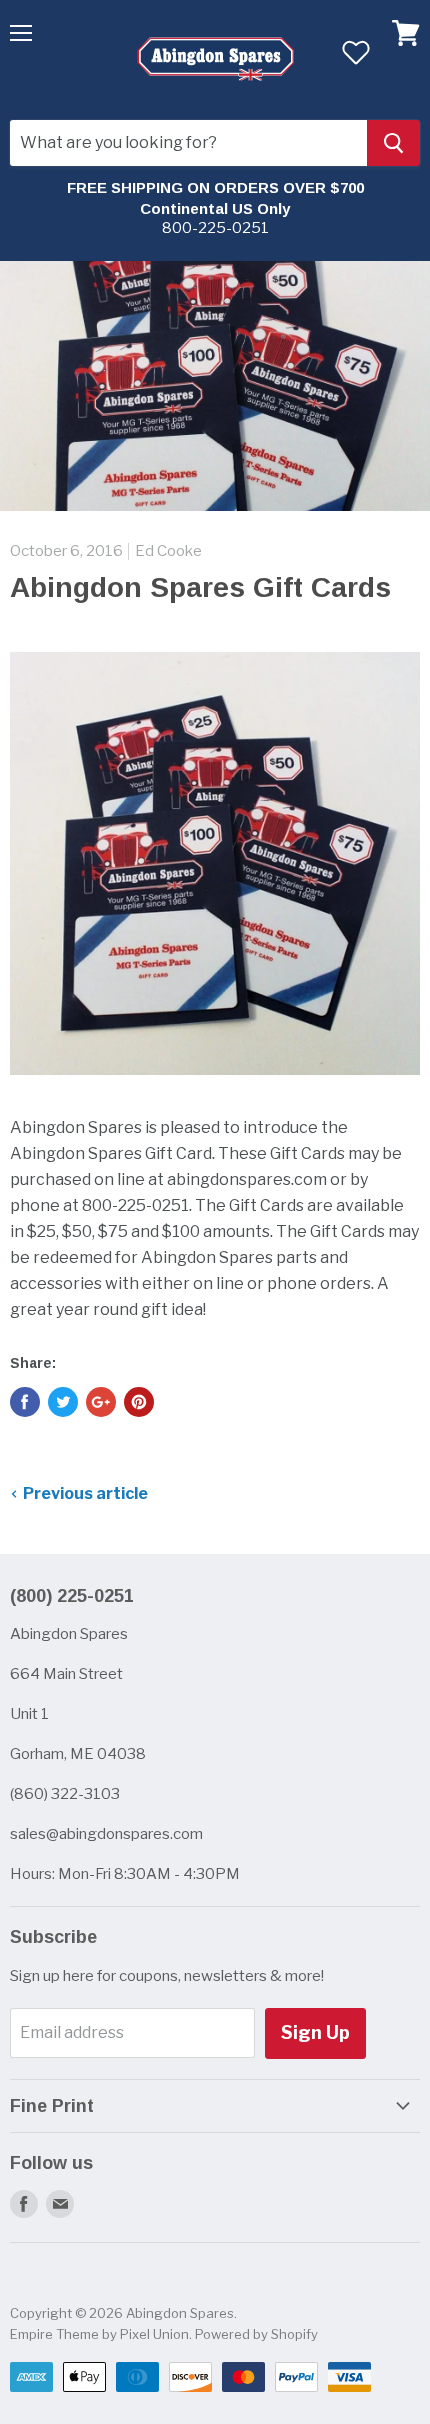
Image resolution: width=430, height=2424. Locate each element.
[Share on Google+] (101, 1402)
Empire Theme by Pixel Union (99, 2334)
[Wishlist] (355, 52)
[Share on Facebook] (25, 1402)
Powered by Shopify (256, 2334)
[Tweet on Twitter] (63, 1402)
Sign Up (315, 2032)
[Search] (393, 143)
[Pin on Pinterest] (139, 1402)
